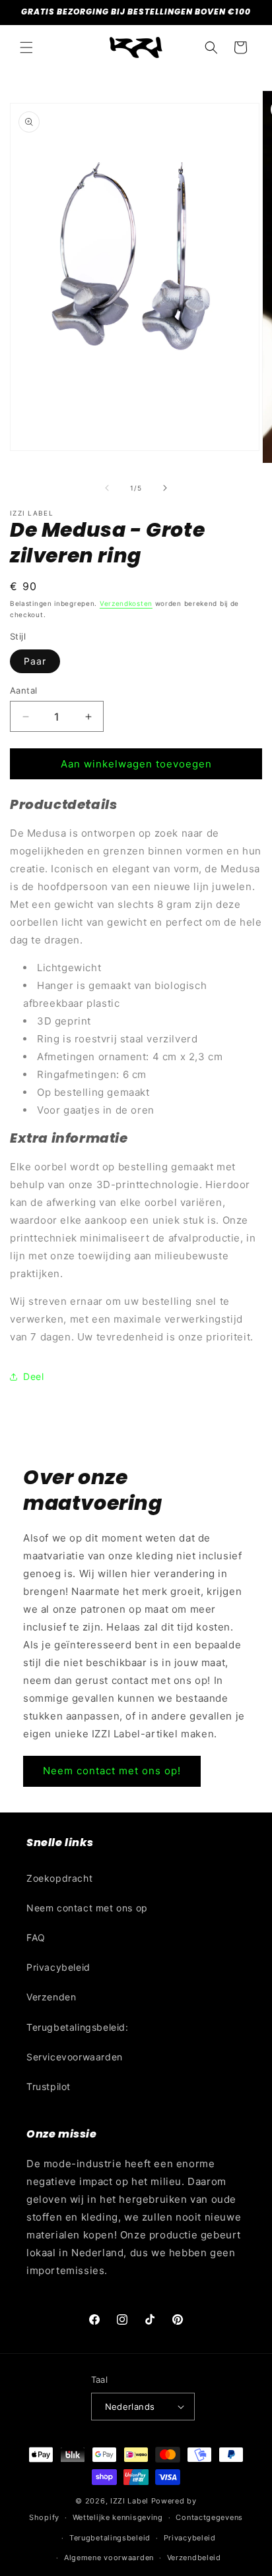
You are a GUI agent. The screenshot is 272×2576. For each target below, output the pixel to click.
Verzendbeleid (194, 2558)
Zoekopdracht (59, 1878)
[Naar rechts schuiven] (165, 488)
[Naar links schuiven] (107, 488)
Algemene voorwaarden (109, 2558)
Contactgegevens (209, 2517)
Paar (35, 661)
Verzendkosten (126, 603)
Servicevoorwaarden (75, 2057)
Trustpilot (49, 2086)
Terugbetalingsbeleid (110, 2538)
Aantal (23, 690)
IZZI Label (129, 2501)
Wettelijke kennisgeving (118, 2517)
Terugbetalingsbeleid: (78, 2027)
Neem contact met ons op (87, 1908)
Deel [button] (33, 1376)
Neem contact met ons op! (112, 1771)
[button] (26, 47)
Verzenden (51, 1997)
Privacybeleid (58, 1967)
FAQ (36, 1937)
